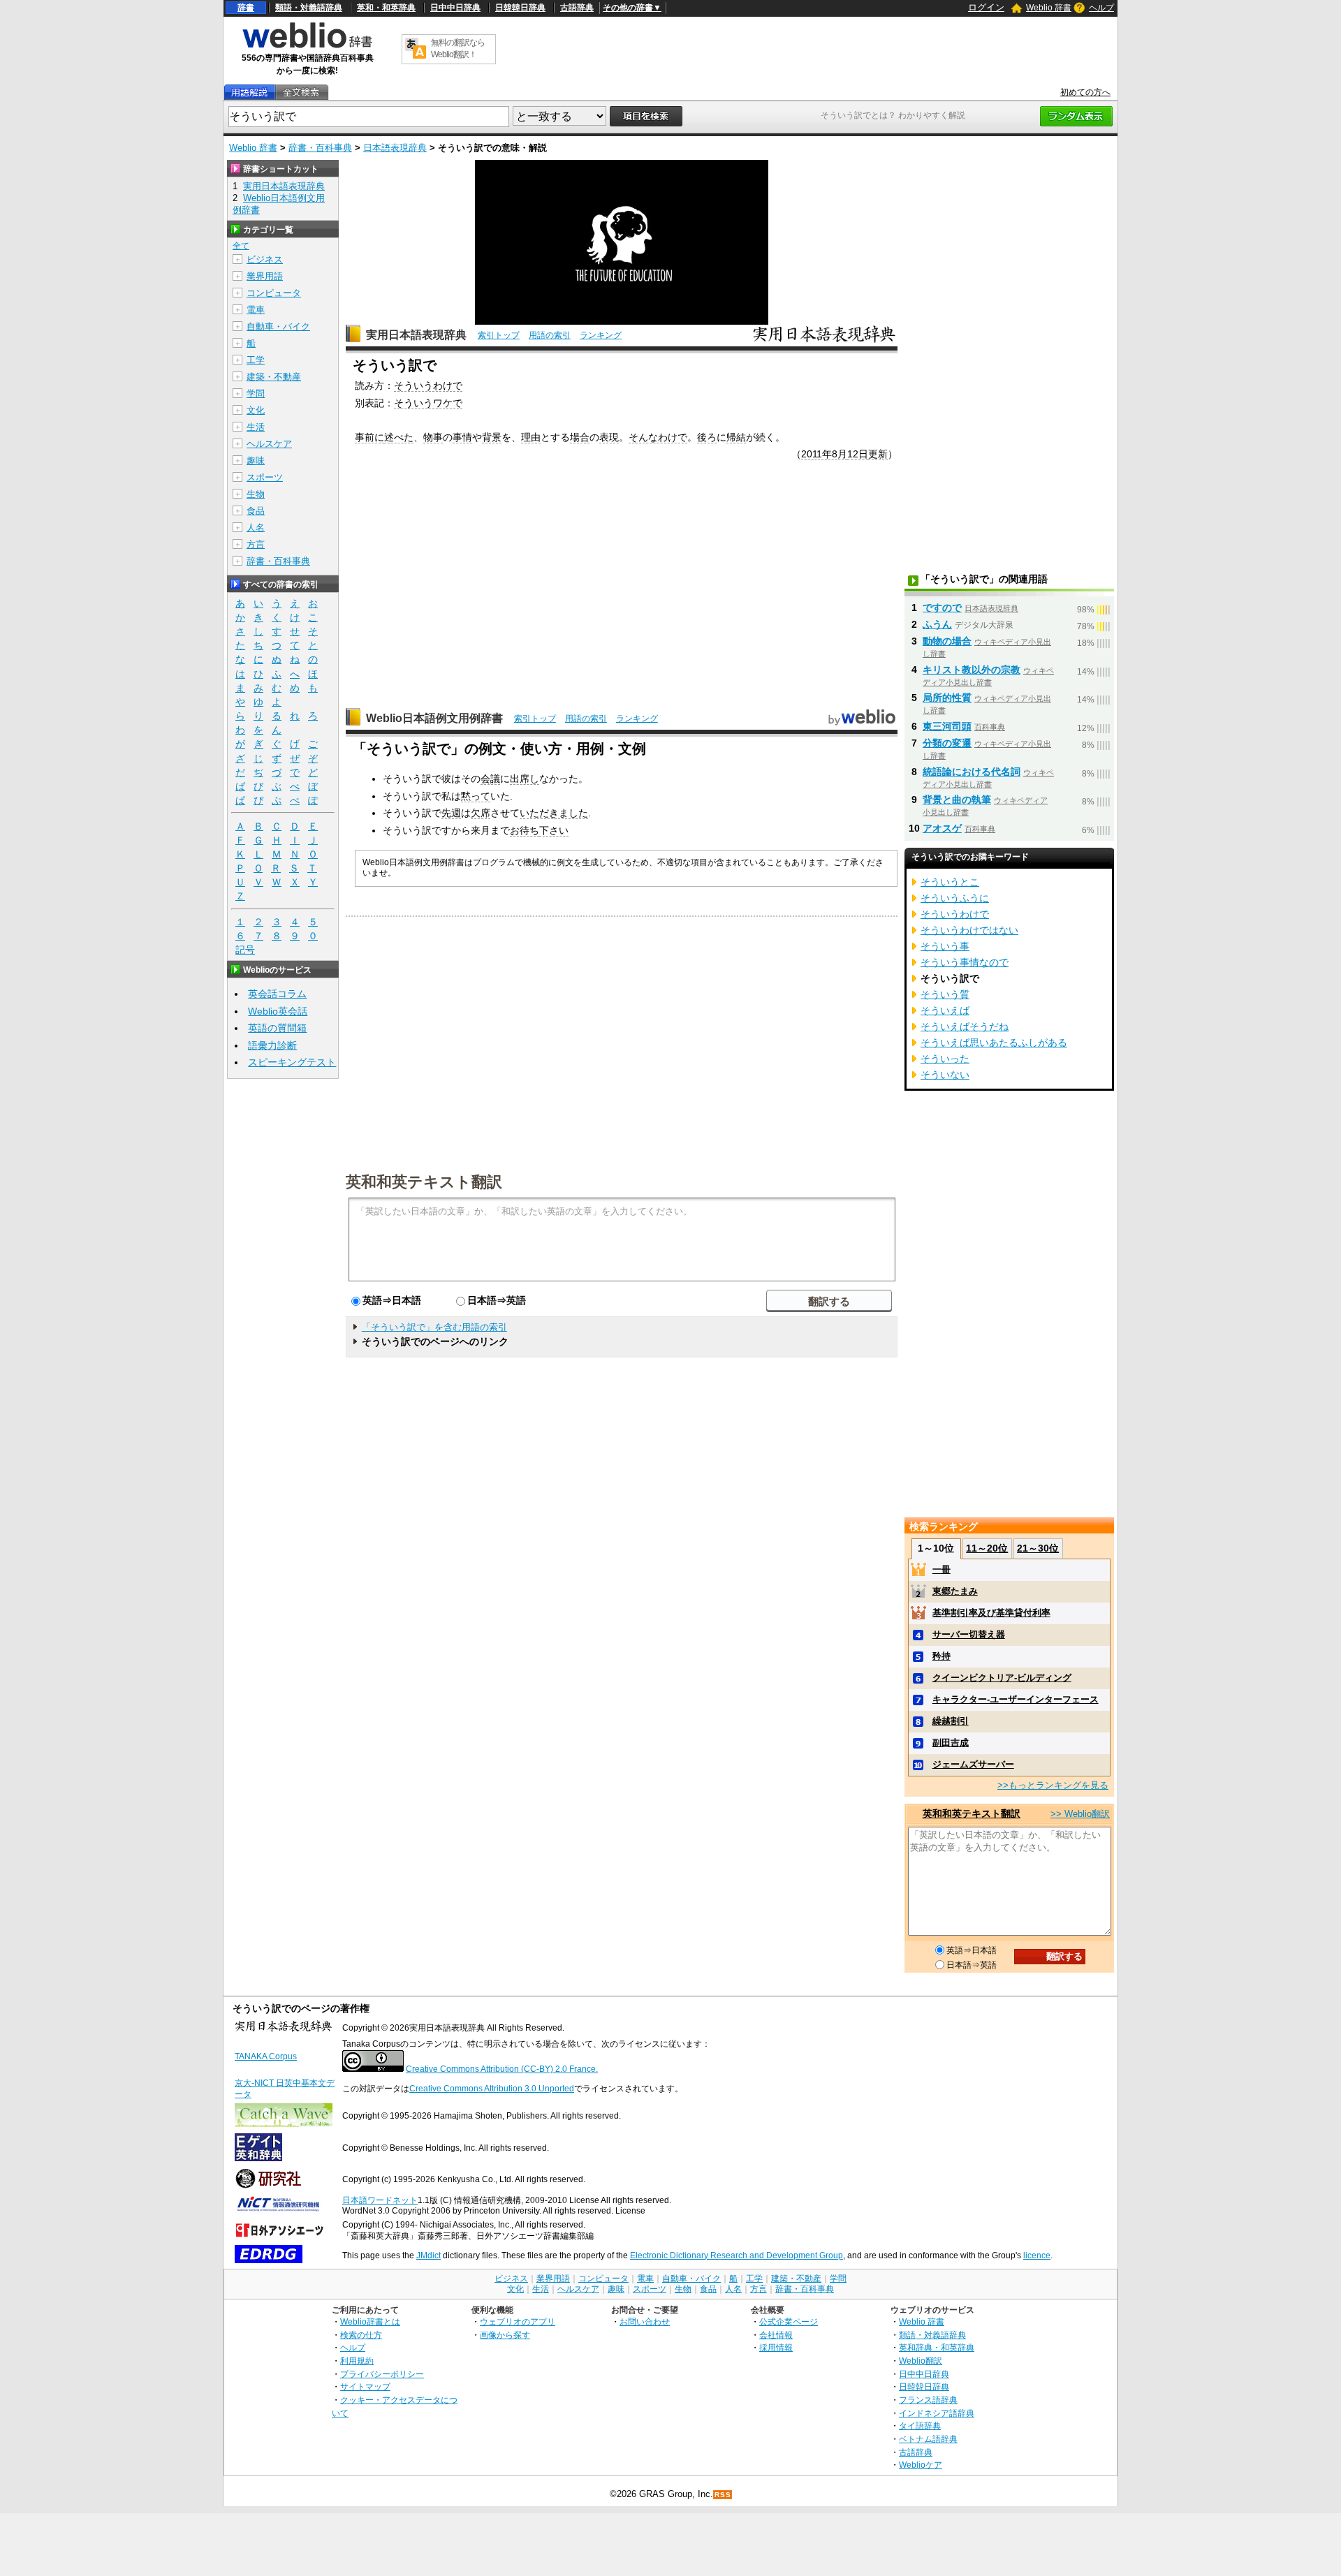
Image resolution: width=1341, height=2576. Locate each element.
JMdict (428, 2255)
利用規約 (357, 2361)
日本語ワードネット (380, 2200)
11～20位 (987, 1548)
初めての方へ (1085, 92)
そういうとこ (950, 882)
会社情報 (776, 2335)
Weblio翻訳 (921, 2361)
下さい (554, 830)
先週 (451, 813)
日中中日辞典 (455, 8)
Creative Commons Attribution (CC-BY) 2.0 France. (502, 2069)
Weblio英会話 (278, 1011)
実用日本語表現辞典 (416, 335)
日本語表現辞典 (395, 148)
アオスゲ (942, 828)
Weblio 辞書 (1049, 8)
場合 (580, 437)
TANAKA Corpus (266, 2056)
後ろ (707, 437)
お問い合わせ (645, 2321)
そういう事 (945, 946)
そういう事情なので (965, 962)
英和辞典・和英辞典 (937, 2347)
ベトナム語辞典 (928, 2439)
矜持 (941, 1656)
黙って (476, 796)
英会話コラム (277, 994)
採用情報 (776, 2347)
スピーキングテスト (292, 1062)
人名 (256, 528)
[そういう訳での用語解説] (249, 93)
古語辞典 (577, 8)
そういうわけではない (969, 930)
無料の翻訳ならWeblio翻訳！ (458, 49)
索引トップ (499, 335)
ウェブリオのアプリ (518, 2321)
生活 (256, 427)
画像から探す (505, 2335)
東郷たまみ (955, 1591)
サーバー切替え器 (969, 1634)
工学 (256, 360)
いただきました (554, 813)
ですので (942, 608)
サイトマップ (365, 2386)
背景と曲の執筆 (957, 800)
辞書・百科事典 (320, 148)
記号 (245, 950)
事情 (462, 437)
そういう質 (945, 994)
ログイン (986, 7)
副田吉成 (951, 1743)
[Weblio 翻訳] (416, 49)
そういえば (945, 1010)
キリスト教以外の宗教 (972, 670)
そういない (945, 1075)
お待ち (525, 830)
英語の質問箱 (277, 1028)
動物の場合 (947, 641)
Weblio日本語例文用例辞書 (434, 718)
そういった (945, 1059)
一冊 (941, 1569)
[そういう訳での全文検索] (301, 93)
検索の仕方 (361, 2335)
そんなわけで (658, 437)
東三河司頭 (947, 726)
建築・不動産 (274, 377)
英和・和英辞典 (386, 8)
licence (1037, 2255)
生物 (256, 494)
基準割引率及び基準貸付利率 (991, 1613)
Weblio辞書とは (370, 2321)
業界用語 (265, 276)
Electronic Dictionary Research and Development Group (737, 2255)
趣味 (256, 461)
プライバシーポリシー (382, 2374)
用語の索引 (550, 335)
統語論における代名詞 (972, 772)
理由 (531, 437)
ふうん (937, 624)
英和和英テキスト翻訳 (424, 1181)
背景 (492, 437)
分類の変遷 (947, 743)
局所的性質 (947, 698)
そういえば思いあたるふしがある (994, 1043)
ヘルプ (1101, 8)
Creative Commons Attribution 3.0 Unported (492, 2089)
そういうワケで (428, 403)
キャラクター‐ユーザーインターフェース (1016, 1699)
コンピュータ (274, 293)
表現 (609, 437)
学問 (256, 393)
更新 (878, 454)
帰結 (736, 437)
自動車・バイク (278, 326)
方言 (256, 544)
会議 (490, 779)
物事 (433, 437)
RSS (723, 2495)
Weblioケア (921, 2465)
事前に (369, 437)
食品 (256, 511)
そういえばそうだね (965, 1026)
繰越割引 (951, 1721)
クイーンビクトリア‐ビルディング (1002, 1678)
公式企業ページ (789, 2321)
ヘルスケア (269, 444)
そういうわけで (428, 385)
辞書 (246, 8)
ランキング (601, 335)
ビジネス (265, 259)
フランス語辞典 (928, 2400)
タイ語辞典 (920, 2426)
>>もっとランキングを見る (1053, 1785)
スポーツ (265, 477)
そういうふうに (955, 898)
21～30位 (1038, 1548)
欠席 (481, 813)
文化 (256, 410)
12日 (858, 454)
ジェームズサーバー (973, 1764)
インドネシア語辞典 (937, 2413)
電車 (256, 310)
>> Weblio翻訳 (1080, 1814)
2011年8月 (824, 454)
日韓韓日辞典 (520, 8)
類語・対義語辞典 (309, 8)
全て (241, 246)
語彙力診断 (272, 1045)
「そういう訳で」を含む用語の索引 (434, 1327)
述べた (399, 437)
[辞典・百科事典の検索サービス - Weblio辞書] (307, 46)
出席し (525, 779)
